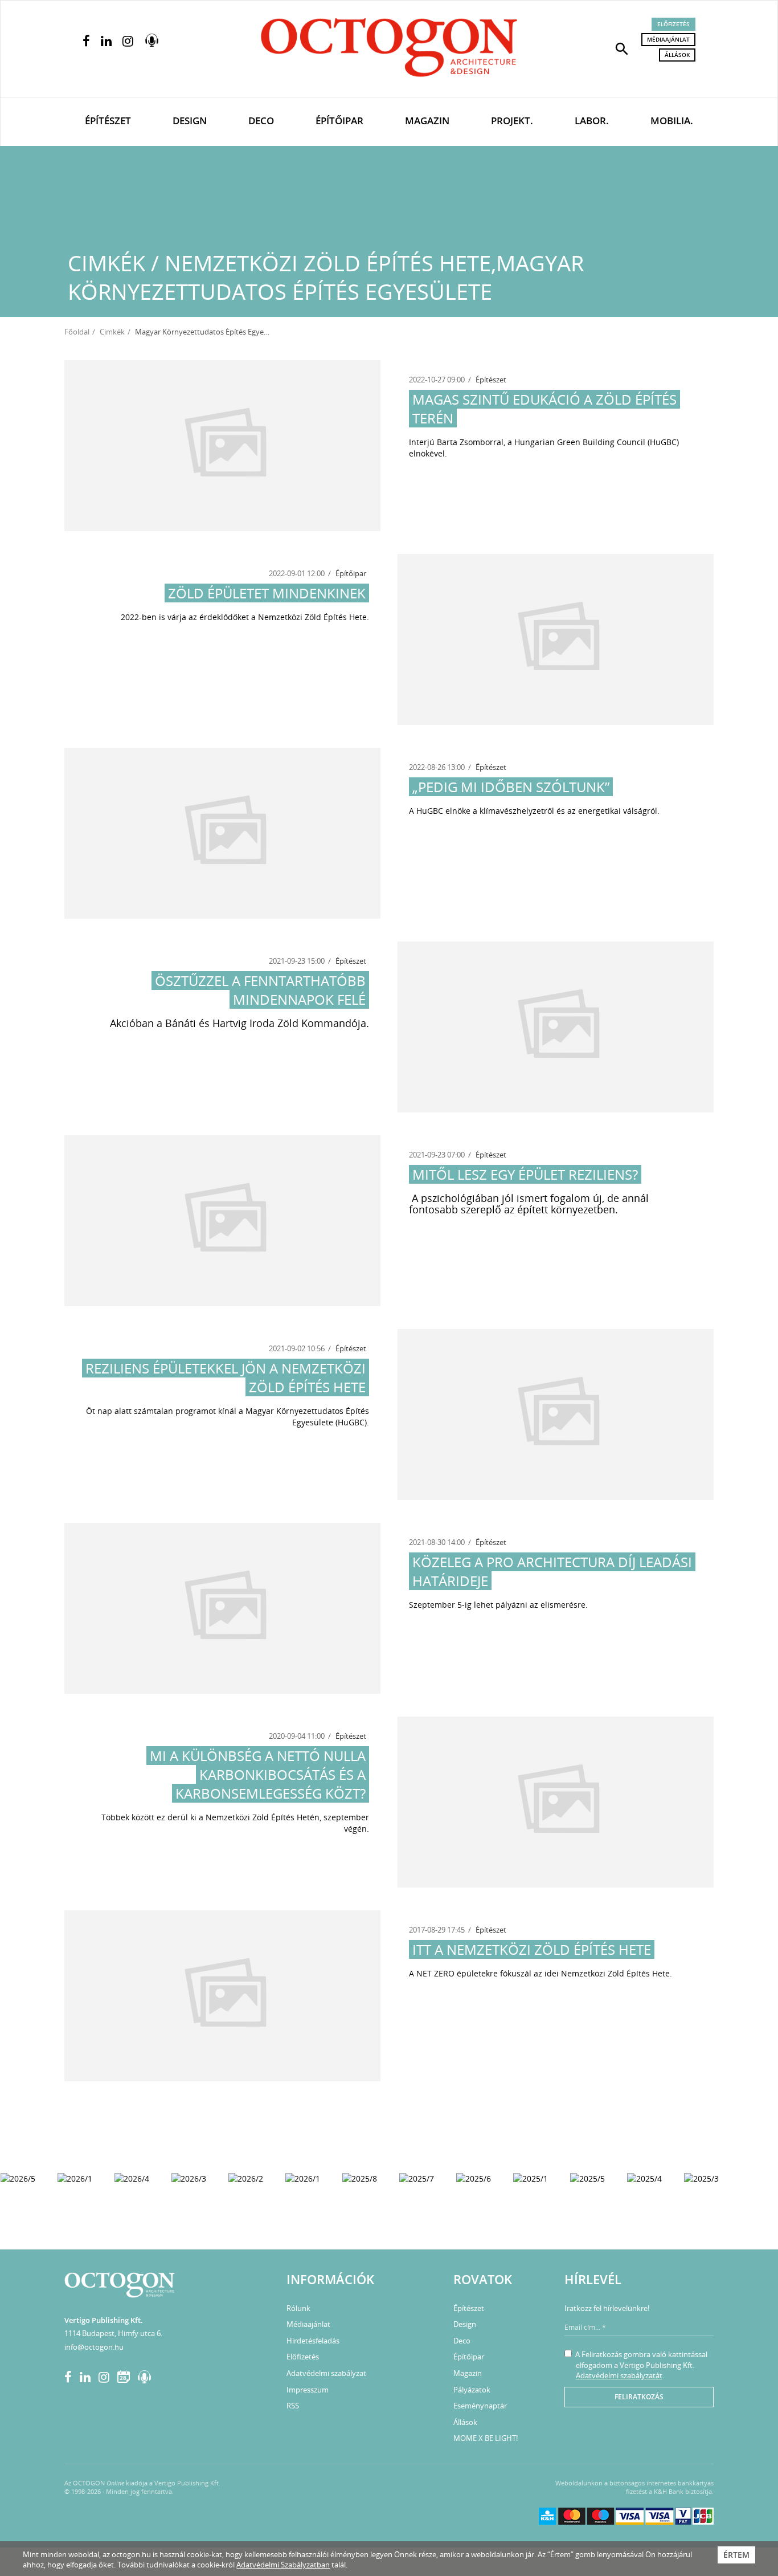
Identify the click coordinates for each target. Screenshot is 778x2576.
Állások (677, 55)
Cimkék (112, 332)
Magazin (427, 121)
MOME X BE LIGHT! (486, 2438)
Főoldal (77, 332)
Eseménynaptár (480, 2406)
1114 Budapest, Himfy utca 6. (113, 2333)
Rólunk (298, 2308)
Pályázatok (472, 2390)
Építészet (108, 121)
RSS (293, 2406)
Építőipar (339, 121)
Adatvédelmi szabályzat (326, 2373)
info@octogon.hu (94, 2347)
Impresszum (308, 2390)
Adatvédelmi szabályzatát (619, 2375)
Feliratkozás (639, 2397)
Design (190, 121)
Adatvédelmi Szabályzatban (283, 2565)
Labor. (592, 121)
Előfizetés (673, 24)
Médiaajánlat (668, 39)
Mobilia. (672, 121)
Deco (261, 121)
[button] (622, 48)
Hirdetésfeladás (313, 2341)
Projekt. (512, 121)
